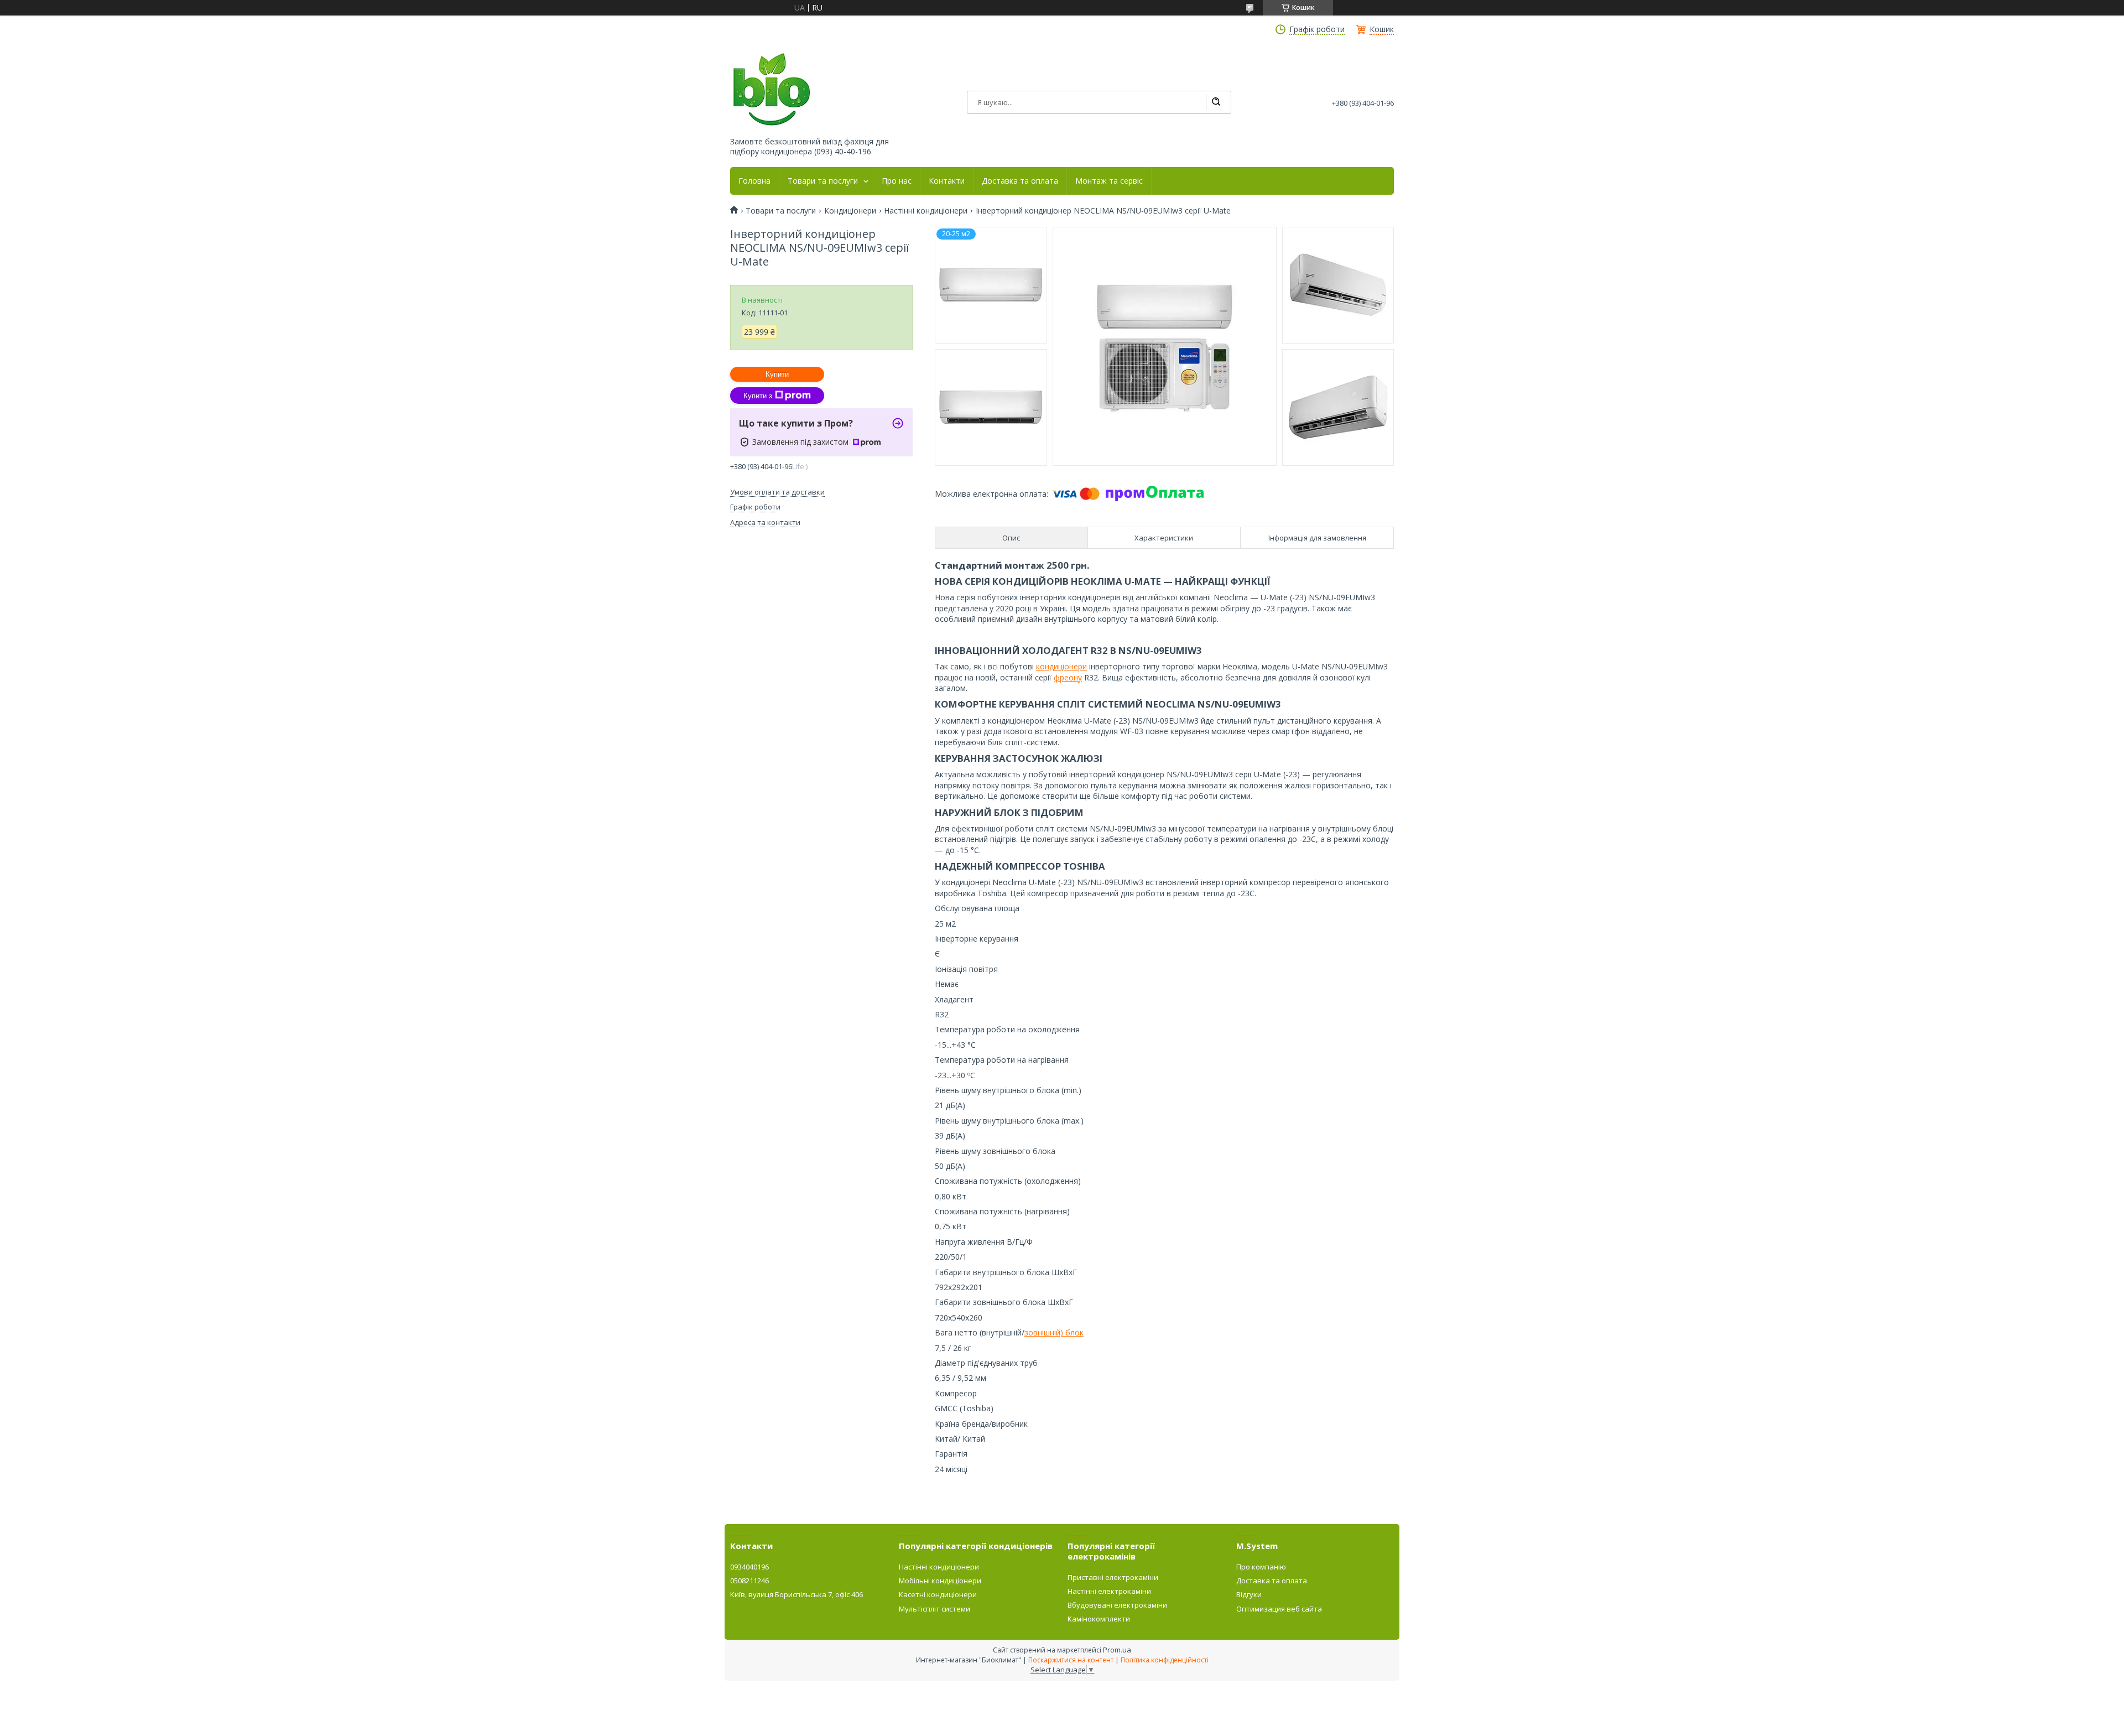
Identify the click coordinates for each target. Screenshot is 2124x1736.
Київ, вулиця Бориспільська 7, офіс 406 (796, 1594)
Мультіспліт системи (935, 1609)
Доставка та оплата (1020, 181)
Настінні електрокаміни (1109, 1591)
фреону (1068, 677)
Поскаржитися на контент (1071, 1660)
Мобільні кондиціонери (940, 1581)
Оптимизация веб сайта (1279, 1609)
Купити (777, 374)
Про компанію (1261, 1567)
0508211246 (749, 1581)
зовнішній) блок (1054, 1332)
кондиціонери (1061, 666)
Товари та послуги (823, 181)
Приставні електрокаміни (1113, 1577)
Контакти (947, 181)
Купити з (758, 396)
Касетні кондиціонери (938, 1594)
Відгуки (1249, 1594)
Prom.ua (1117, 1650)
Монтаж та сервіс (1109, 181)
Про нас (897, 181)
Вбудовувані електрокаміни (1117, 1605)
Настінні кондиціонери (926, 211)
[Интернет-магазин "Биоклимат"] (772, 90)
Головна (754, 181)
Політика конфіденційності (1165, 1660)
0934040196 (749, 1567)
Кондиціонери (850, 211)
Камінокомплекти (1099, 1619)
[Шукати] (1216, 102)
